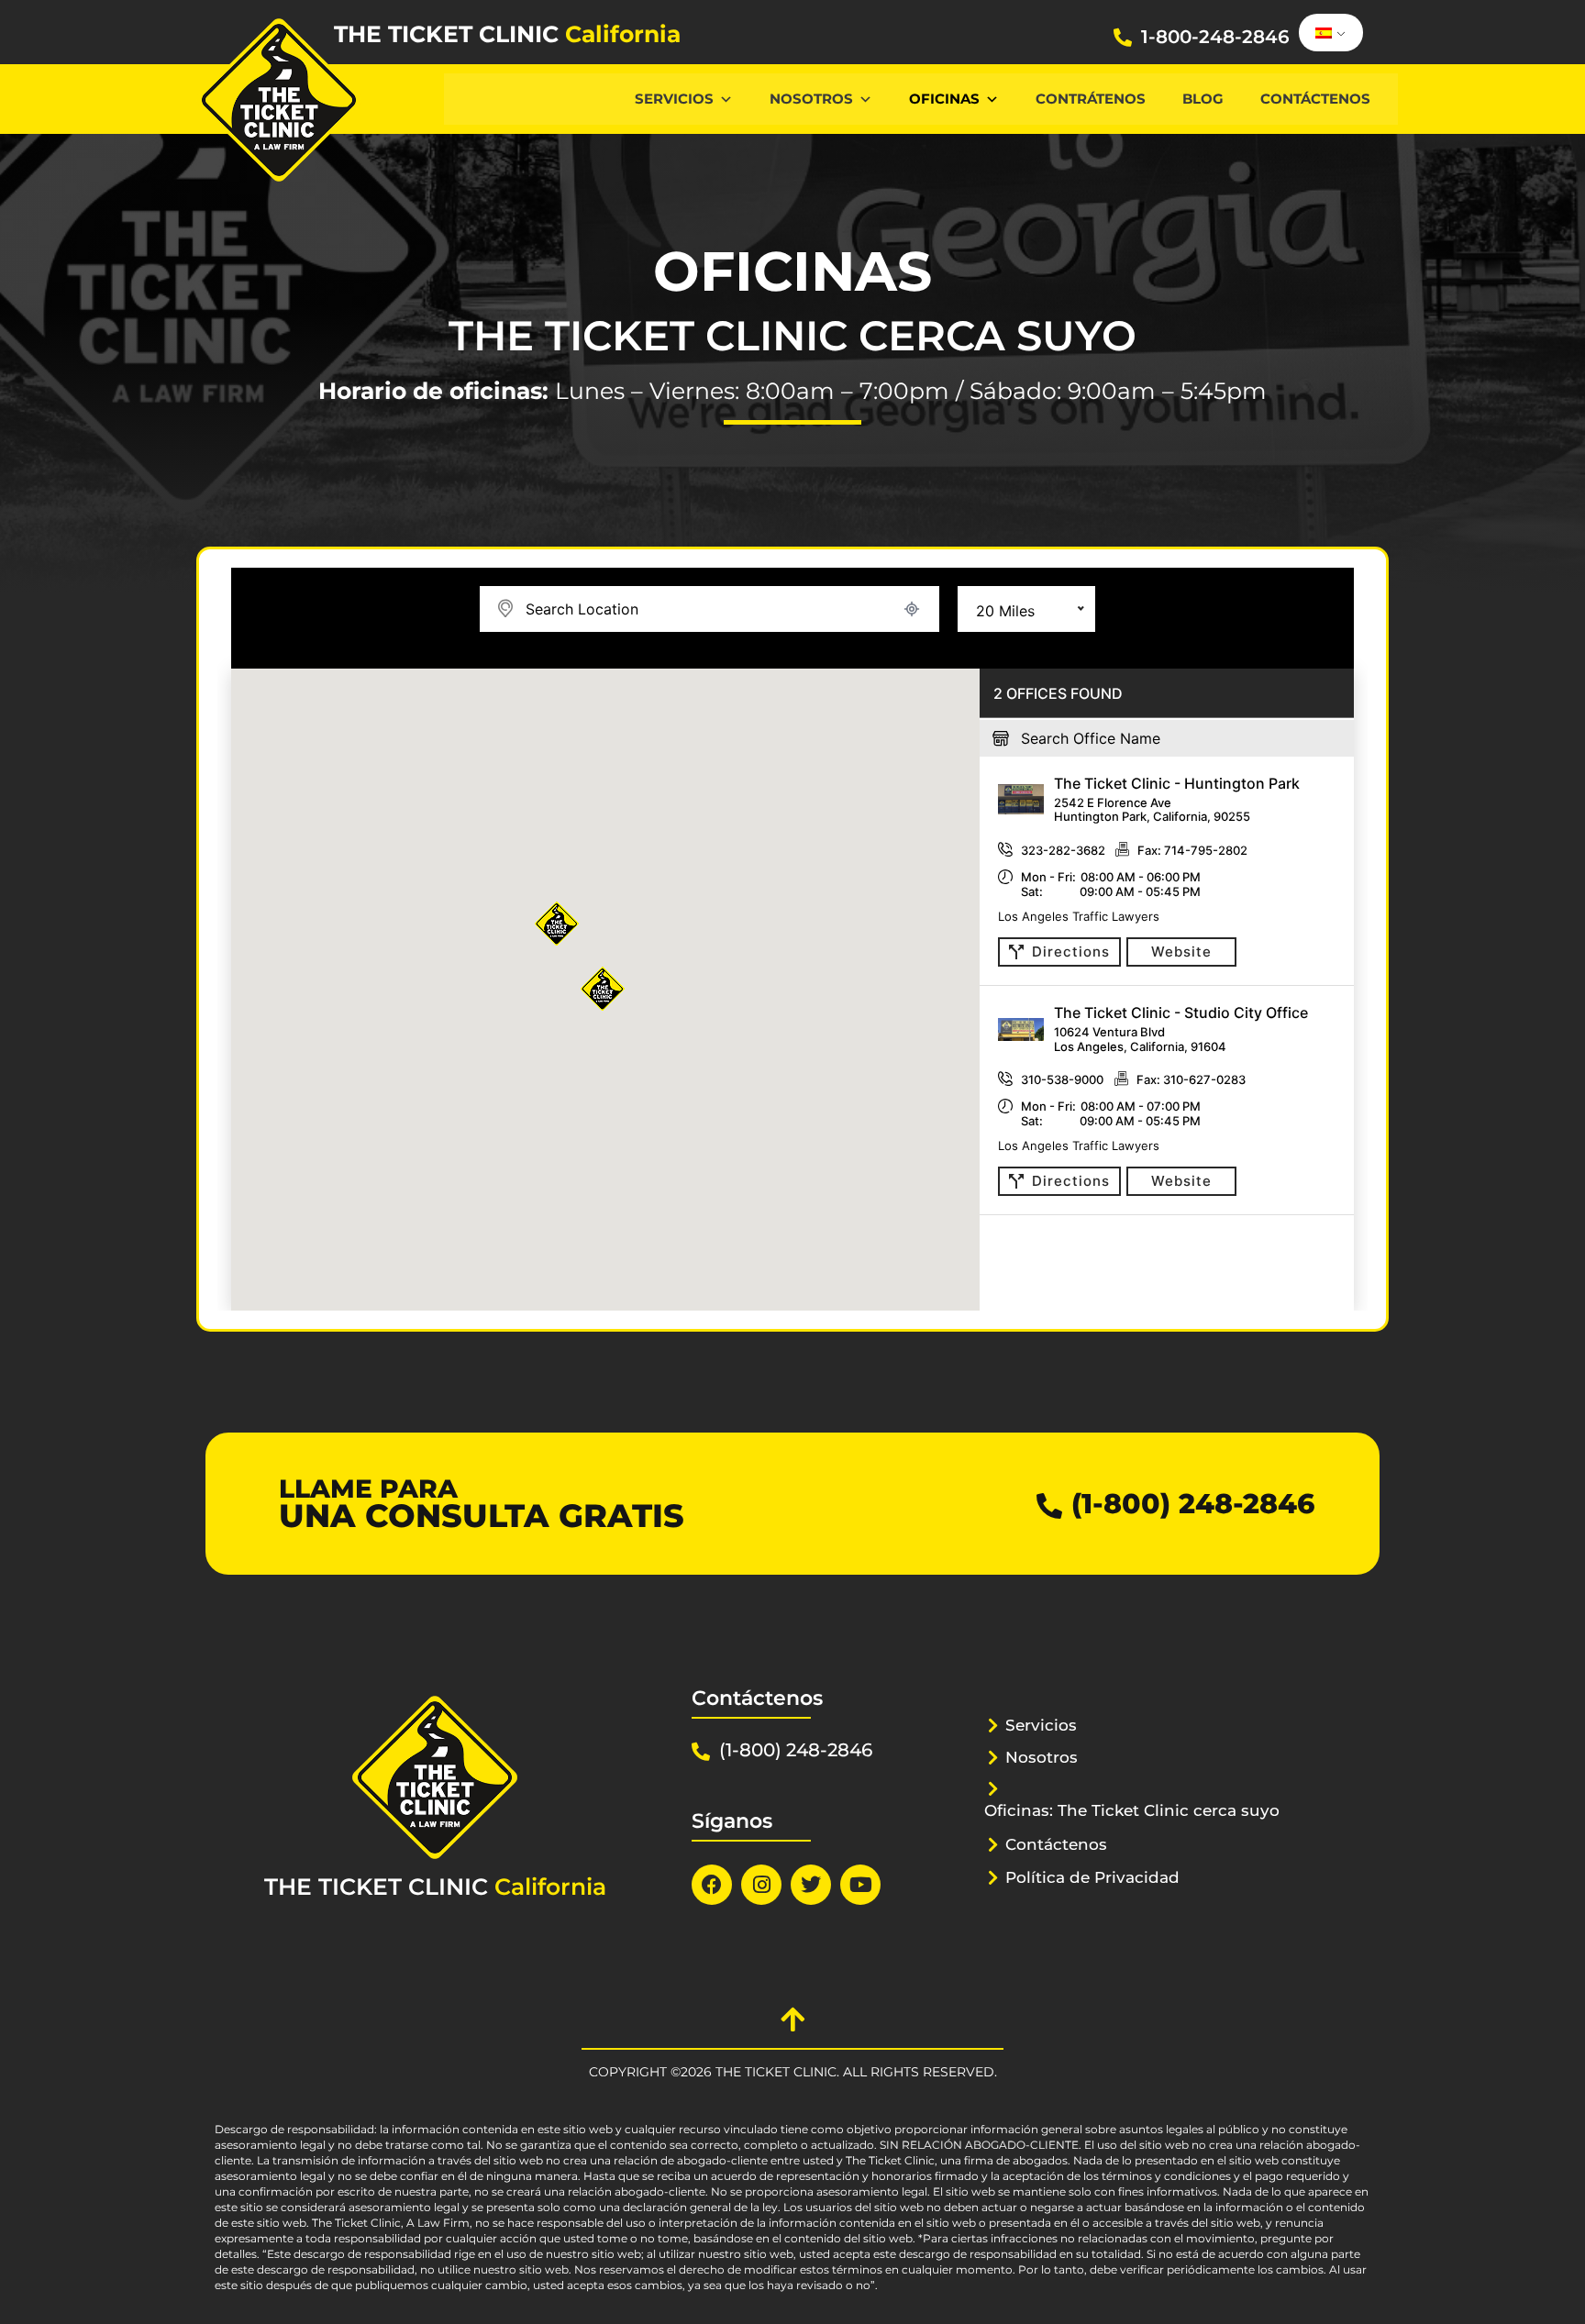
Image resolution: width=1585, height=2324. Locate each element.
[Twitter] (811, 1885)
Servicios (674, 99)
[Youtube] (860, 1885)
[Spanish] (1328, 33)
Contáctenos (1315, 99)
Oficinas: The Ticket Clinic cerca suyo (1132, 1810)
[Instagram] (761, 1885)
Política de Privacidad (1092, 1877)
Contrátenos (1091, 99)
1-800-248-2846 (1215, 37)
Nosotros (811, 99)
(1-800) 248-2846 (1193, 1504)
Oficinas (944, 99)
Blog (1203, 99)
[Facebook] (712, 1885)
